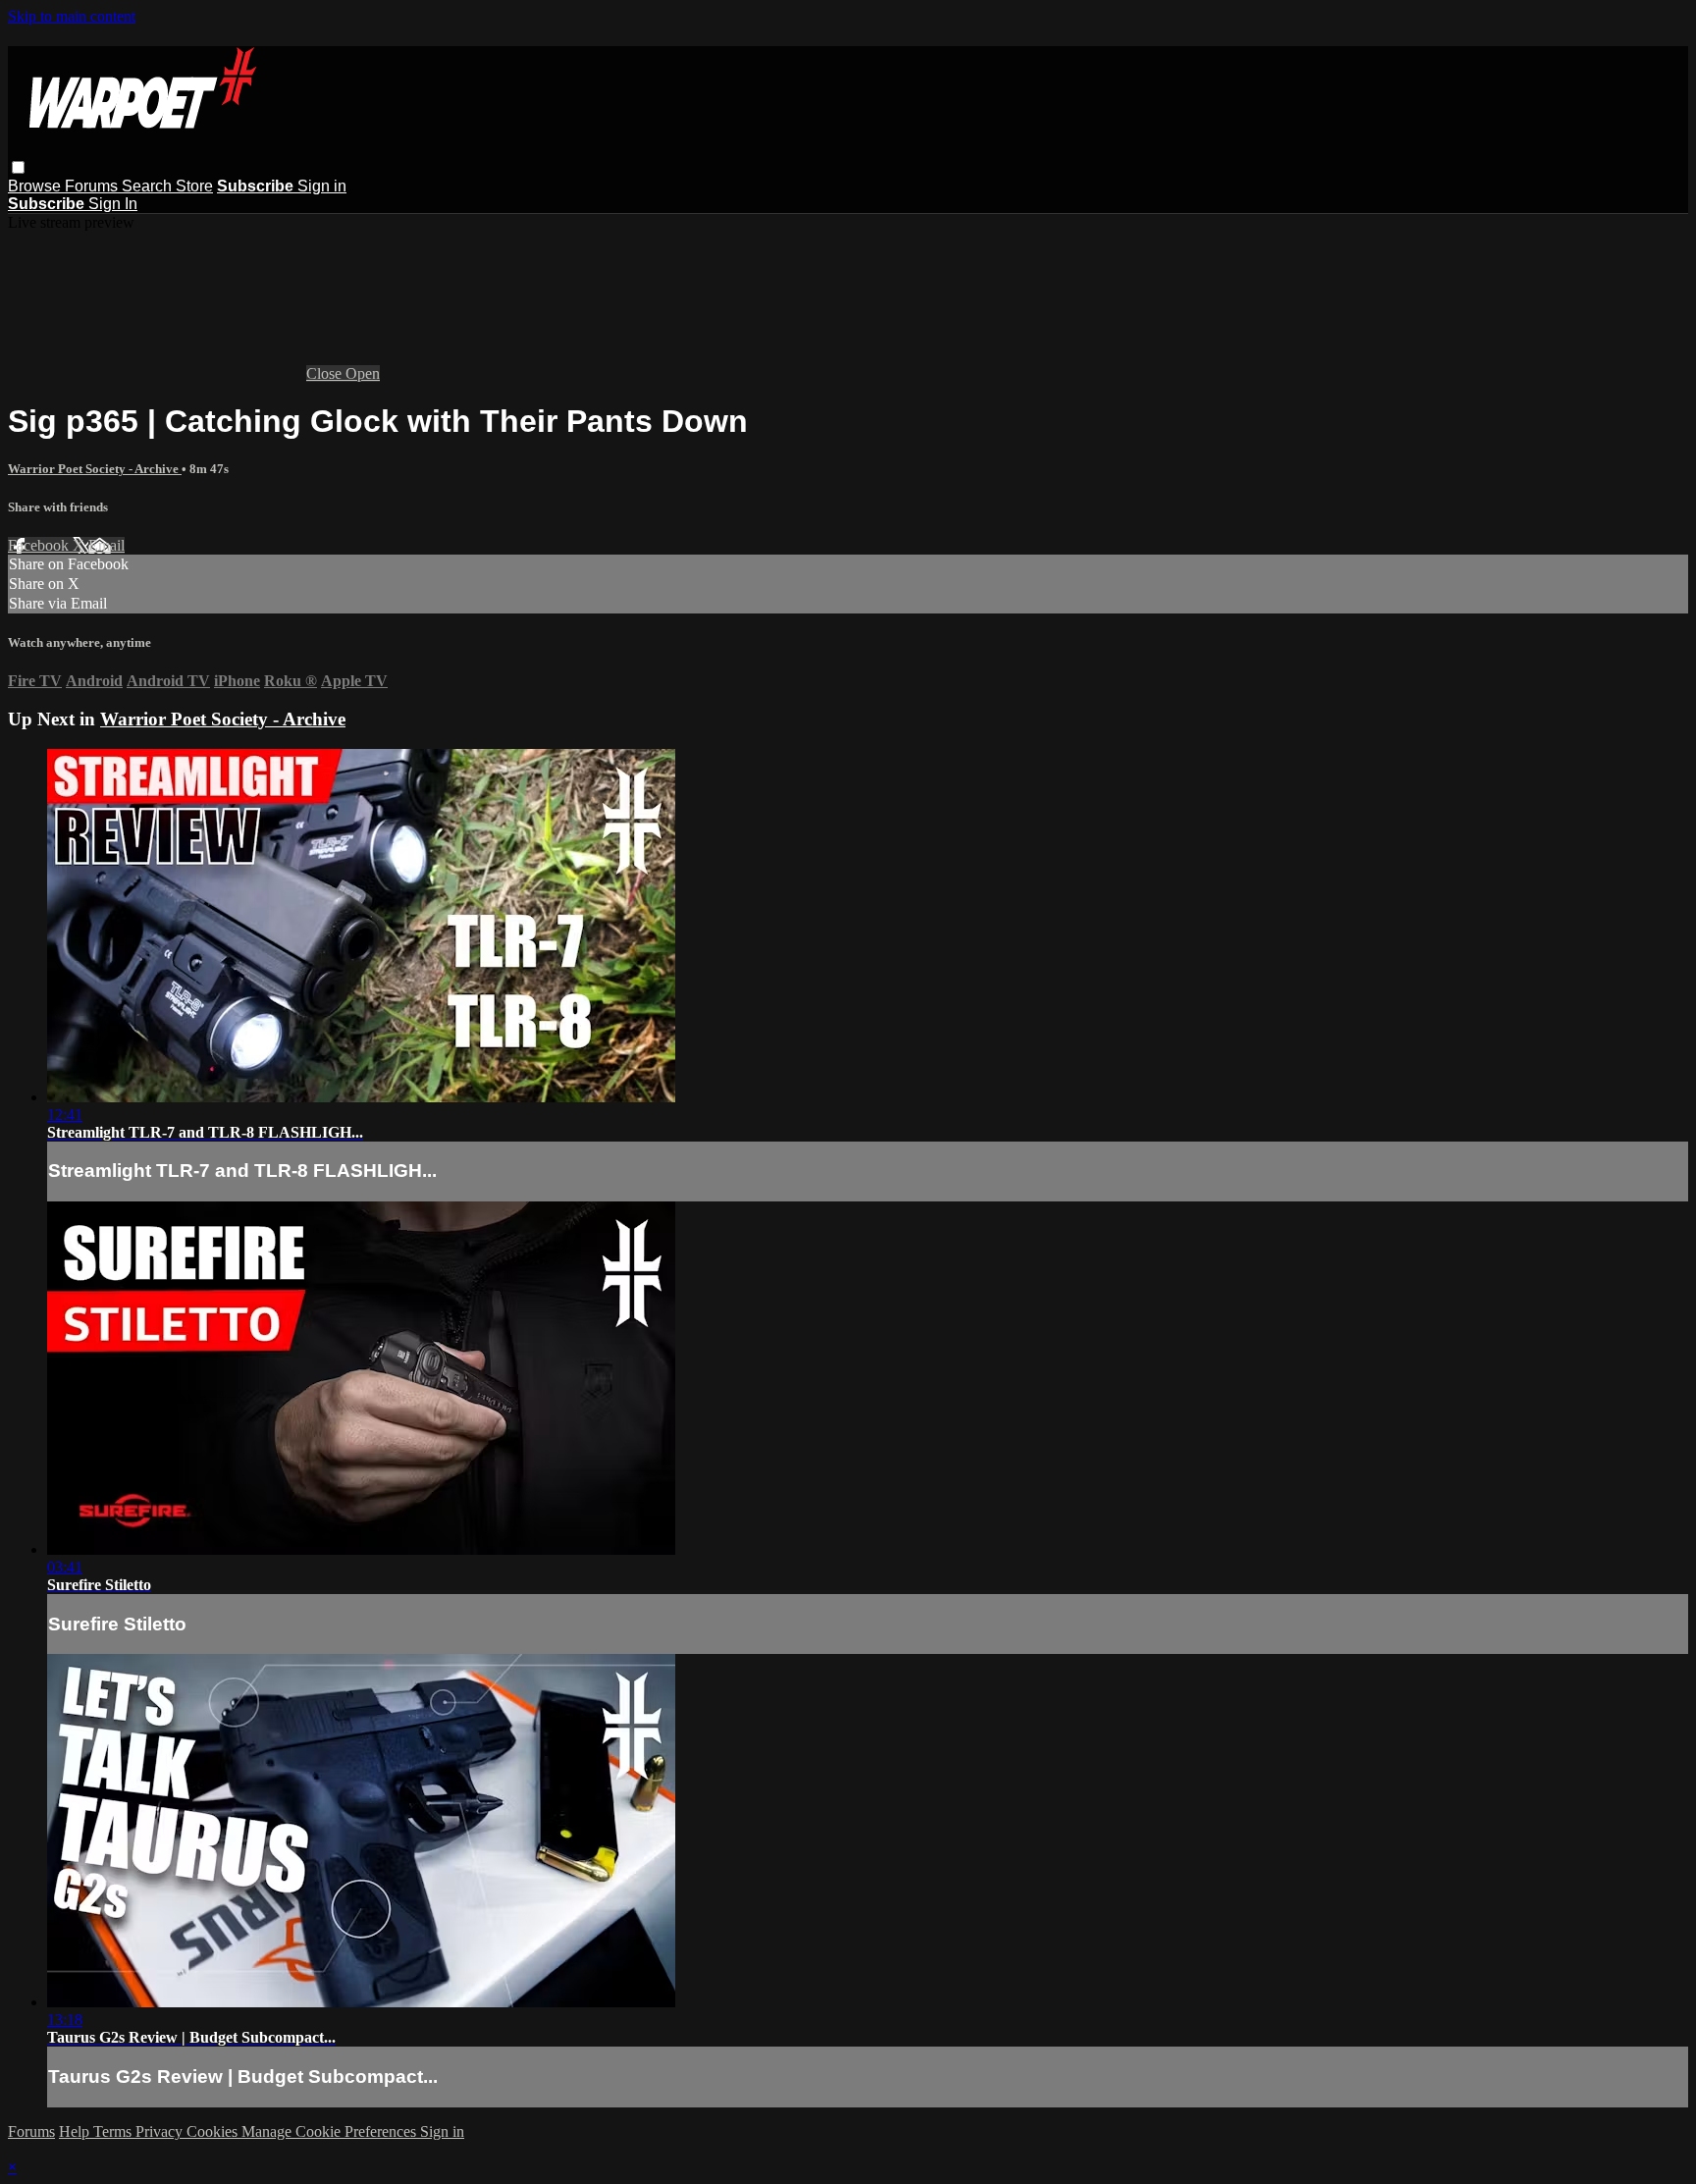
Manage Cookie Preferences (331, 2131)
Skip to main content (72, 16)
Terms (114, 2131)
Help (76, 2131)
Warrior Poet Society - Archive (95, 469)
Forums (93, 186)
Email (106, 545)
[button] (18, 167)
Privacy (161, 2131)
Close (326, 373)
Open (363, 373)
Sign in (322, 186)
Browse (36, 186)
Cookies (214, 2131)
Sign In (113, 204)
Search (149, 186)
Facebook (40, 545)
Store (194, 186)
